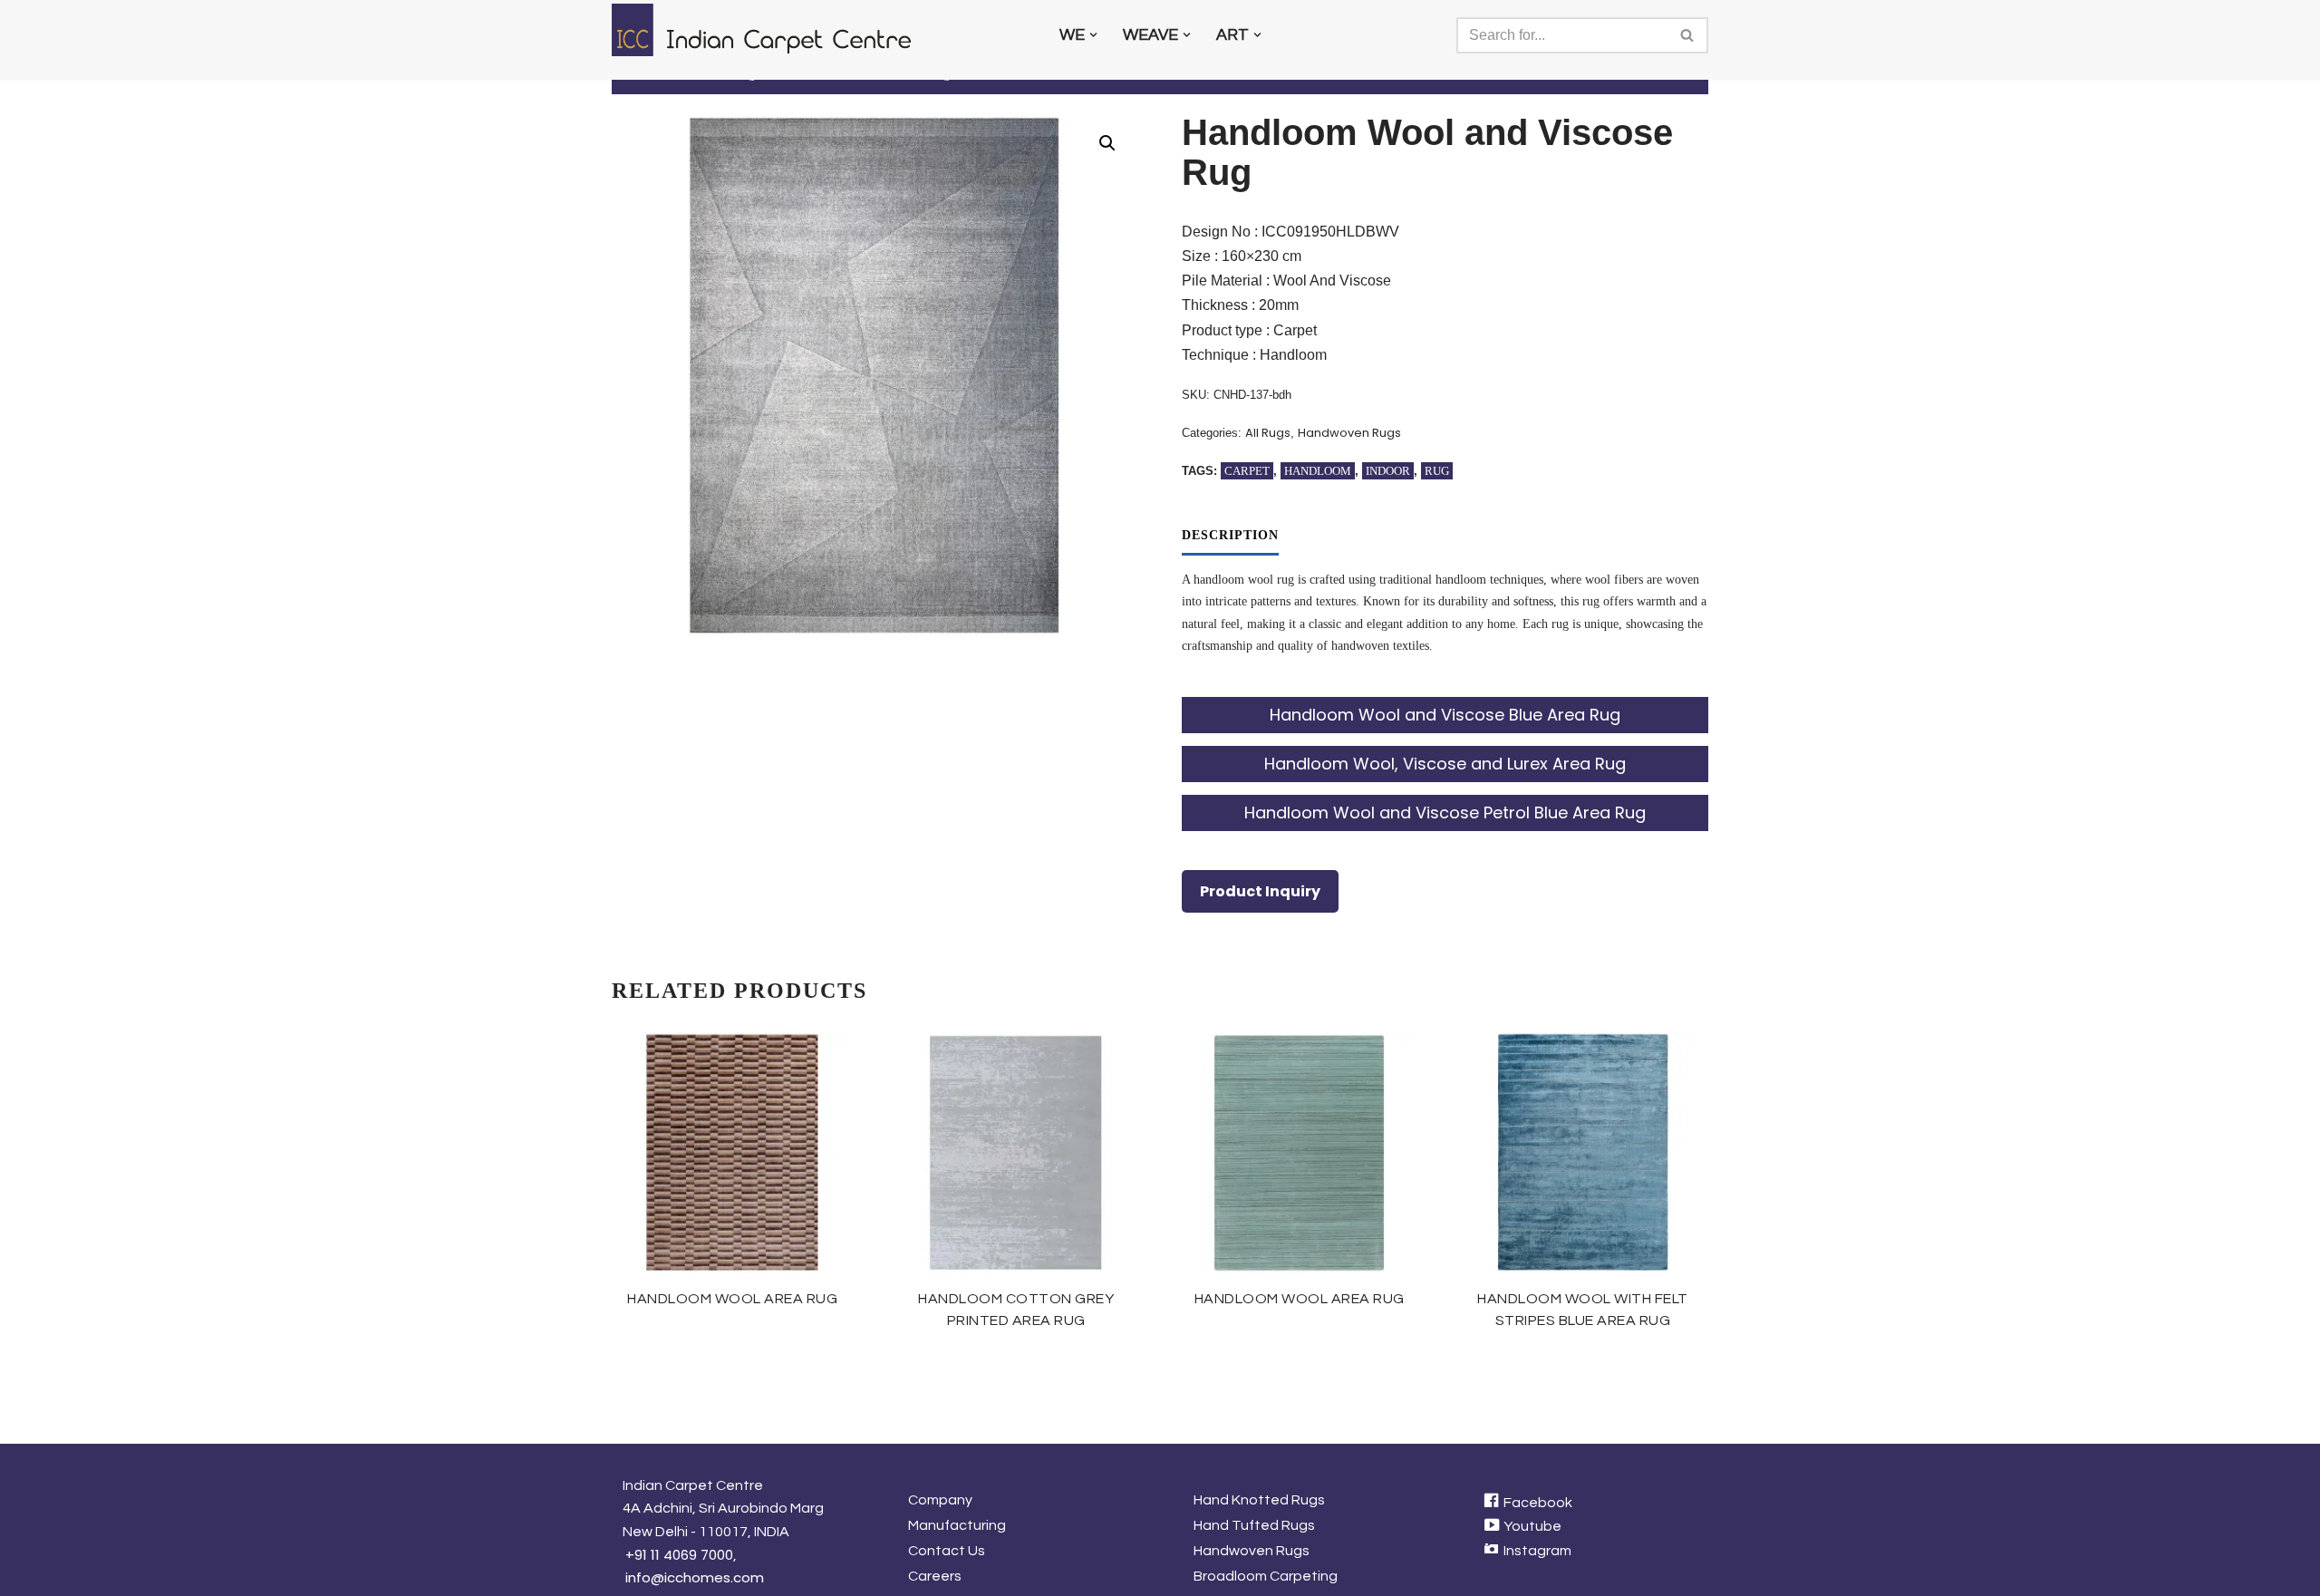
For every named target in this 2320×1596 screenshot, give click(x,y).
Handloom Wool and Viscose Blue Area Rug (1445, 715)
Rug (1437, 471)
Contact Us (947, 1551)
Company (940, 1500)
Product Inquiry (1260, 891)
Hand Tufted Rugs (1254, 1525)
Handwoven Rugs (1349, 433)
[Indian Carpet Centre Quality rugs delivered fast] (770, 30)
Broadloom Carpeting (1266, 1576)
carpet (1247, 471)
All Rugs (1268, 433)
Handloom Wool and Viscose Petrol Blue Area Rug (1445, 813)
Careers (935, 1576)
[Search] (1688, 35)
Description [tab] (1230, 535)
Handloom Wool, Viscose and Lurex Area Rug (1445, 764)
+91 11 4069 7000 (679, 1555)
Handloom (1318, 471)
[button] (1093, 35)
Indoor (1388, 471)
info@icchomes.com (695, 1577)
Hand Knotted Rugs (1259, 1500)
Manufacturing (957, 1525)
